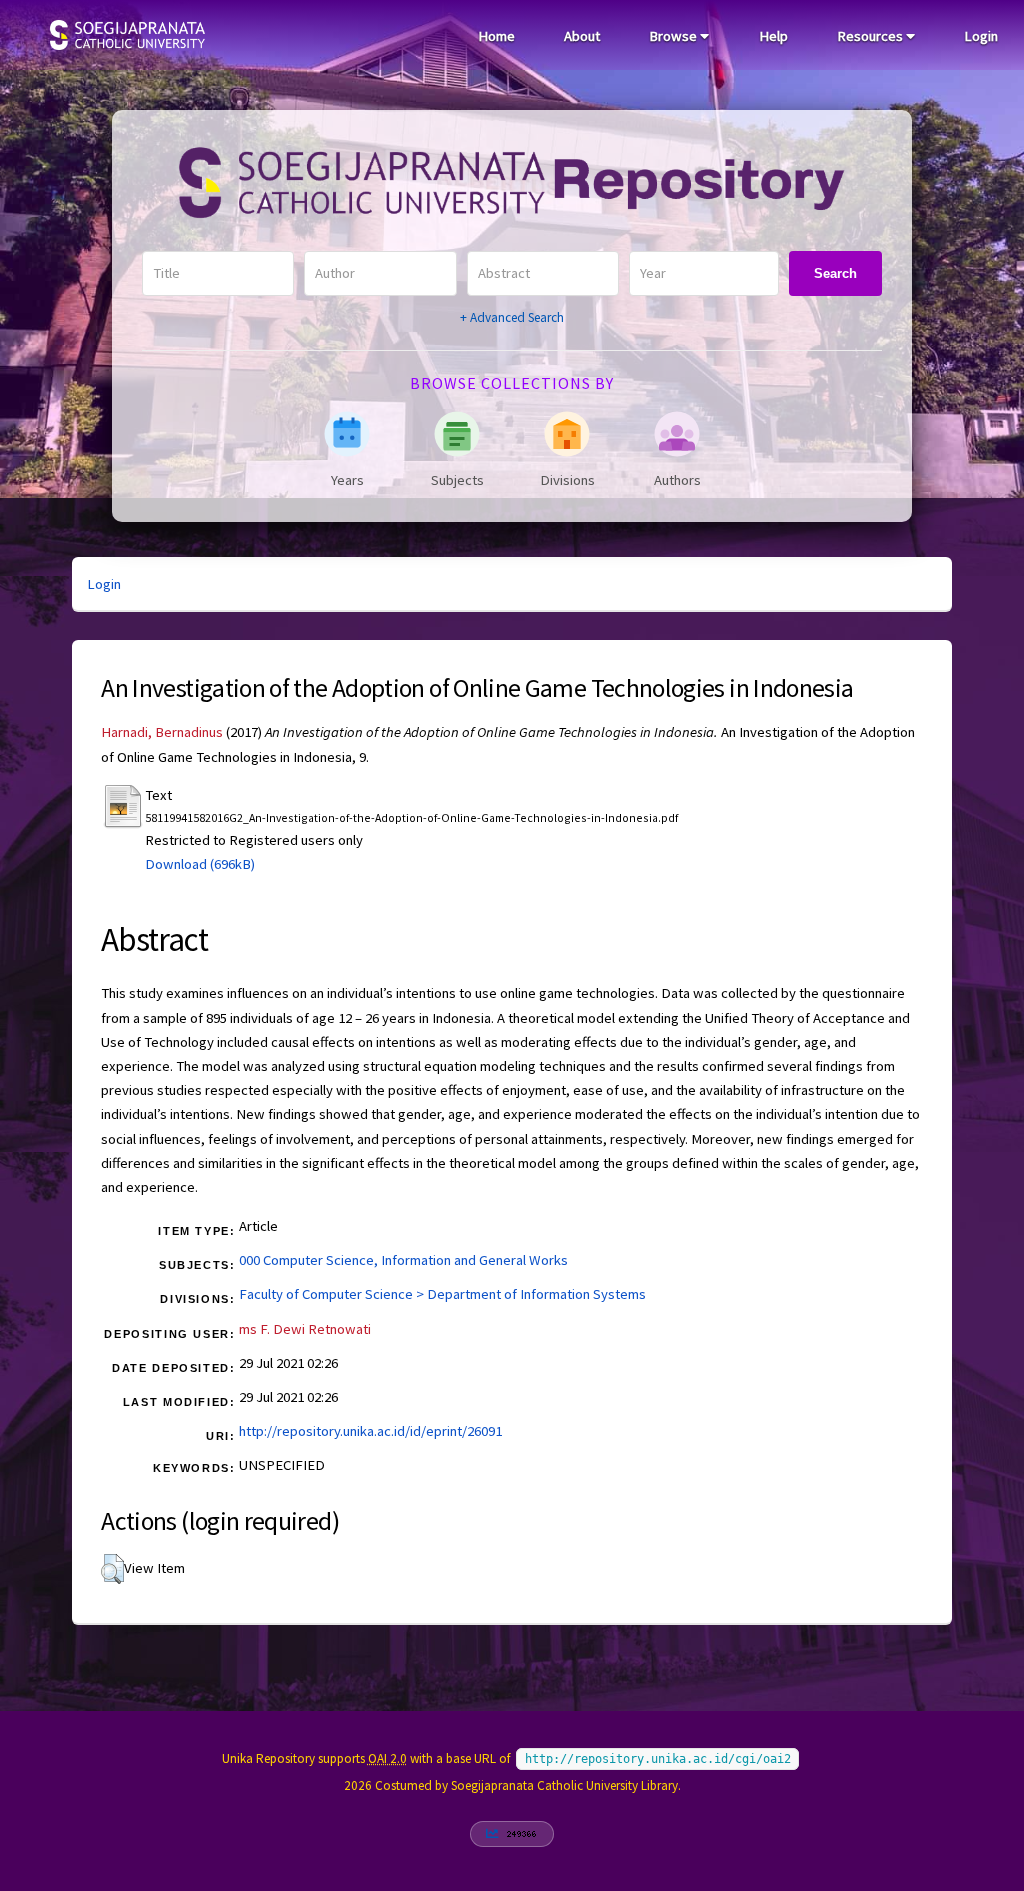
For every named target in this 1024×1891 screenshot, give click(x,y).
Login (981, 36)
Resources (871, 36)
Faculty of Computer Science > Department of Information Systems (442, 1294)
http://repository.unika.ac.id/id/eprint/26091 (370, 1431)
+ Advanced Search (512, 317)
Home (496, 36)
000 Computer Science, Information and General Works (403, 1260)
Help (773, 36)
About (582, 36)
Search (835, 273)
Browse (674, 36)
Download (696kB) (200, 864)
